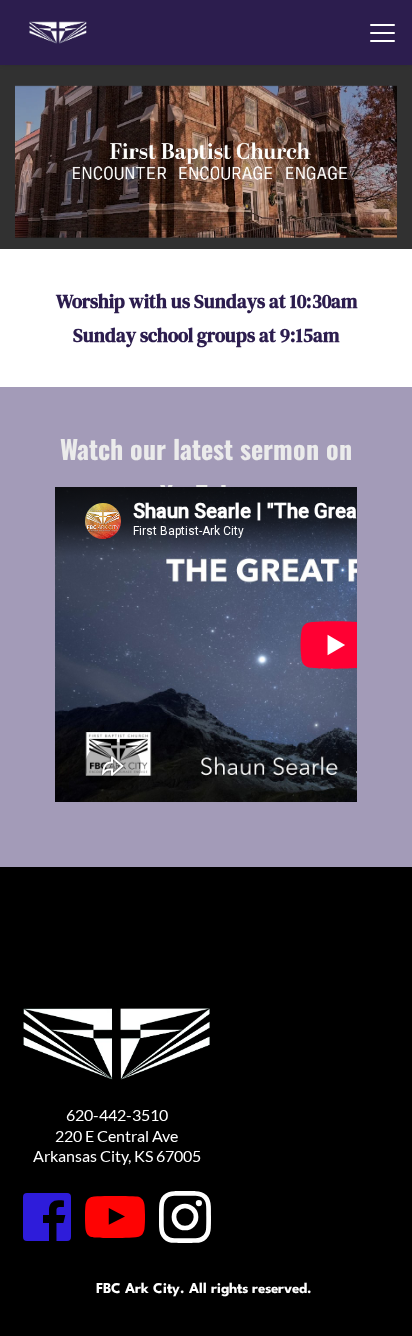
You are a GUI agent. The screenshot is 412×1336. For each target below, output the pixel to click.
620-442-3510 (117, 1114)
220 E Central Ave (116, 1135)
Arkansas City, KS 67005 (117, 1155)
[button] (382, 32)
